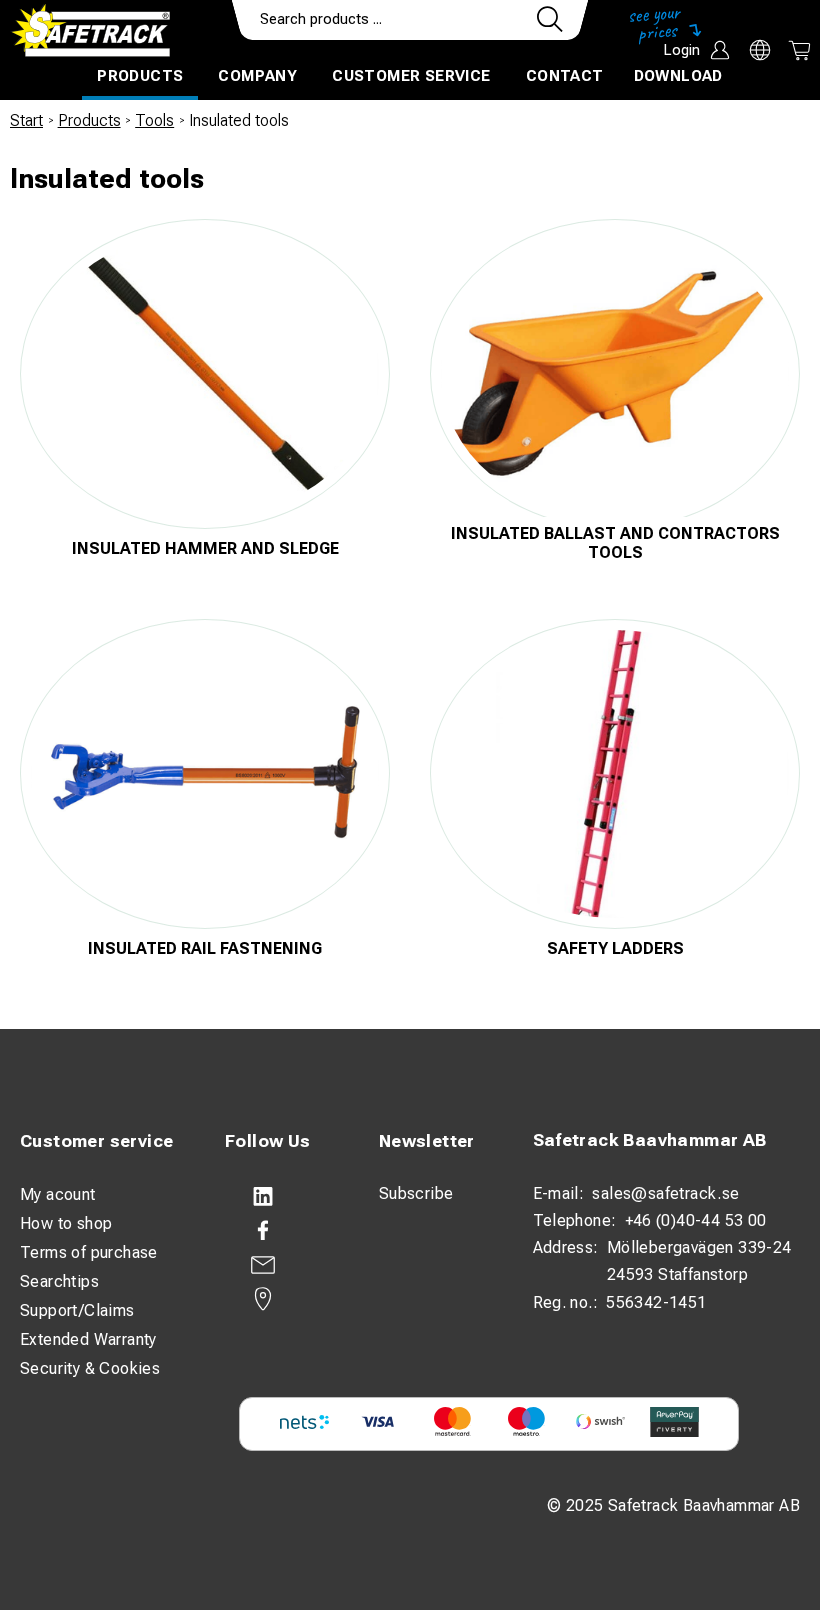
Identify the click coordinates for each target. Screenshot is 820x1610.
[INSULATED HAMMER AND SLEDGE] (205, 374)
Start (26, 120)
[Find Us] (282, 1299)
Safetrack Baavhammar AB (650, 1140)
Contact (565, 76)
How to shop (66, 1223)
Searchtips (59, 1281)
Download (678, 76)
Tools (154, 120)
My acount (58, 1194)
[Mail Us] (282, 1265)
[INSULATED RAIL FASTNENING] (205, 774)
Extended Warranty (88, 1339)
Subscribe (416, 1193)
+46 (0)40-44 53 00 (696, 1220)
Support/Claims (77, 1310)
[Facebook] (282, 1231)
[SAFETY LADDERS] (615, 774)
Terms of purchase (89, 1252)
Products (140, 76)
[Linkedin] (282, 1197)
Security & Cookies (90, 1368)
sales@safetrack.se (665, 1193)
